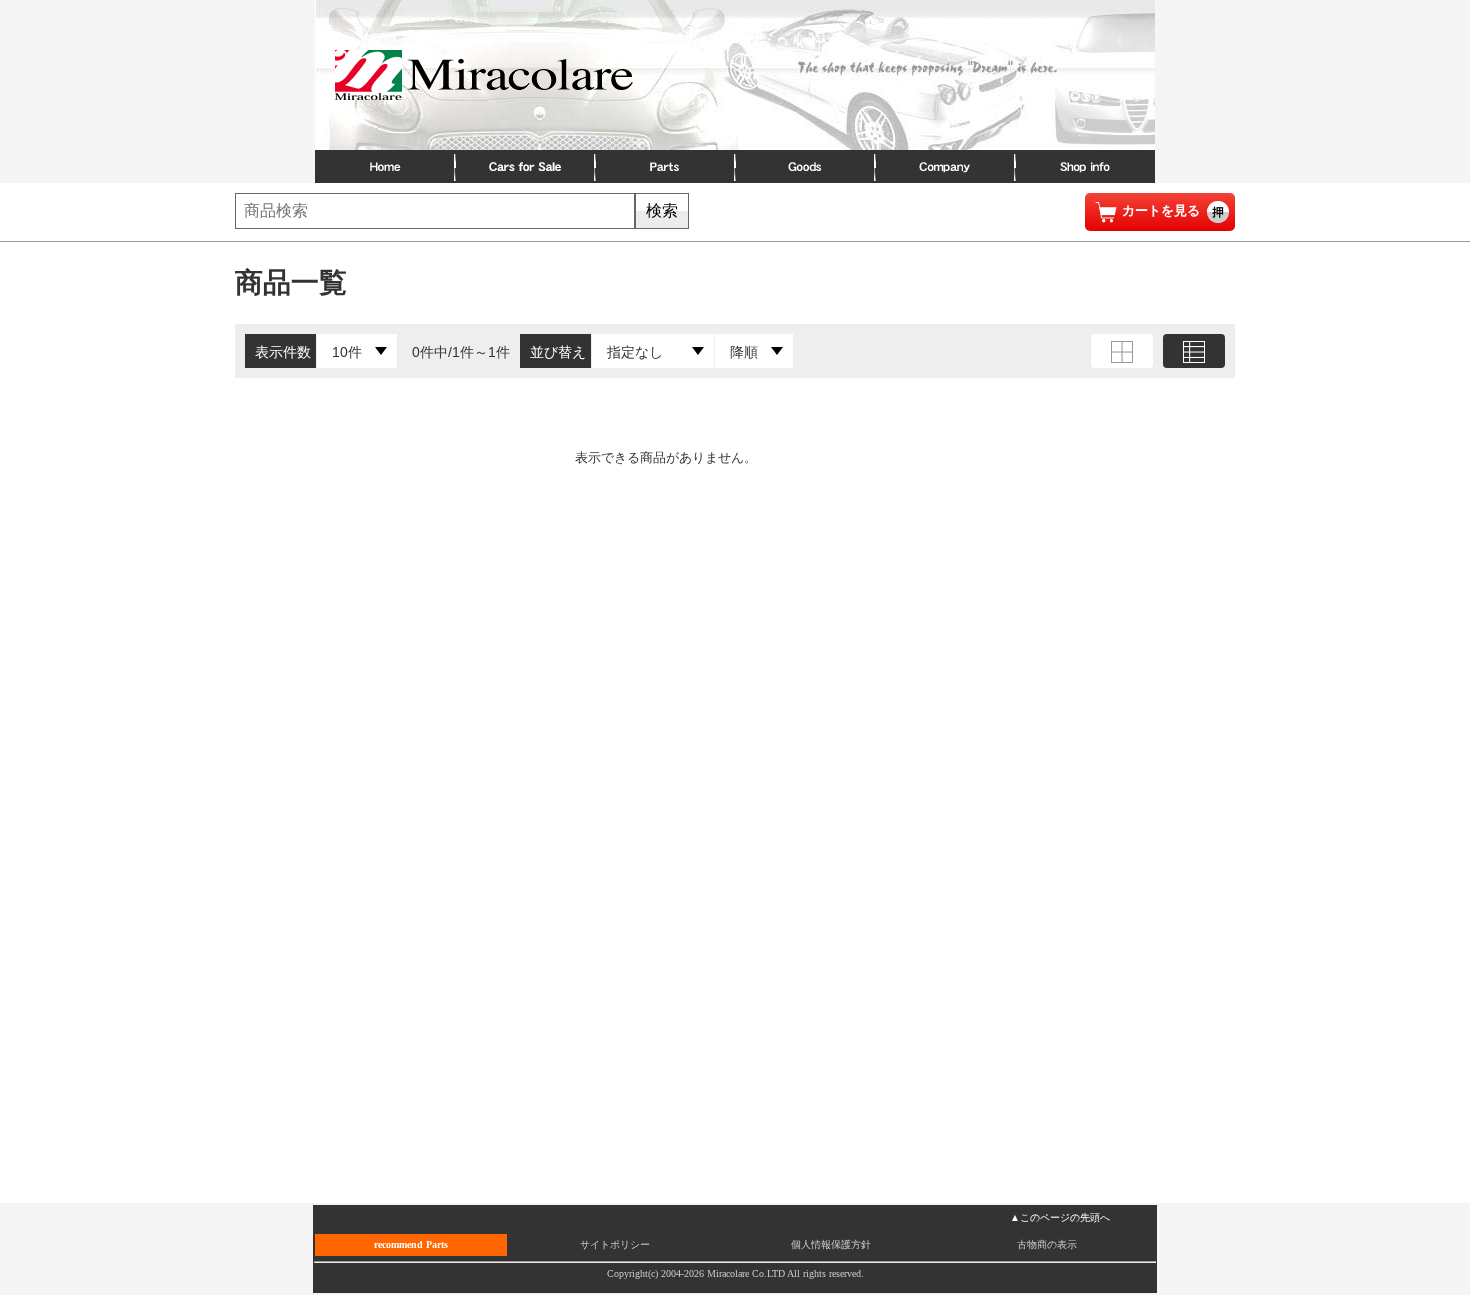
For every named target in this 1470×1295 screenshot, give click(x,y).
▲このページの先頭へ (1060, 1217)
